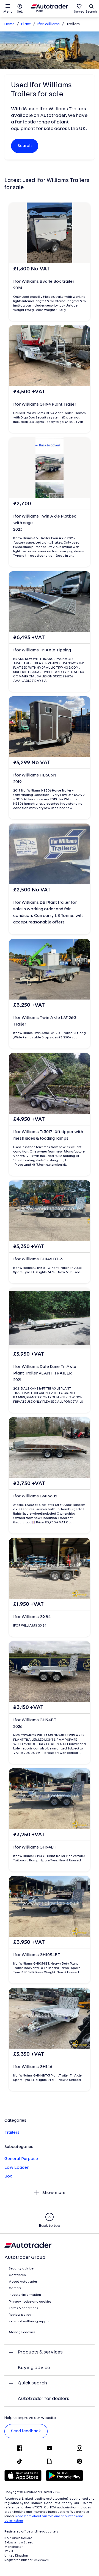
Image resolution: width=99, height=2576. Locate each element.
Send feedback (26, 2431)
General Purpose (21, 2159)
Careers (15, 2288)
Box (8, 2176)
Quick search (32, 2383)
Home (9, 24)
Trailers (12, 2133)
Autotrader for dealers (43, 2399)
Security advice (21, 2269)
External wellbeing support (30, 2321)
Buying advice (34, 2368)
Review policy (20, 2315)
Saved (79, 12)
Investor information (25, 2295)
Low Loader (16, 2168)
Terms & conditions (24, 2308)
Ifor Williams (49, 24)
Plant (26, 24)
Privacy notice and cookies (30, 2302)
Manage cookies (22, 2332)
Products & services (40, 2352)
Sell (20, 12)
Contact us (17, 2275)
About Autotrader (23, 2282)
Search (91, 12)
